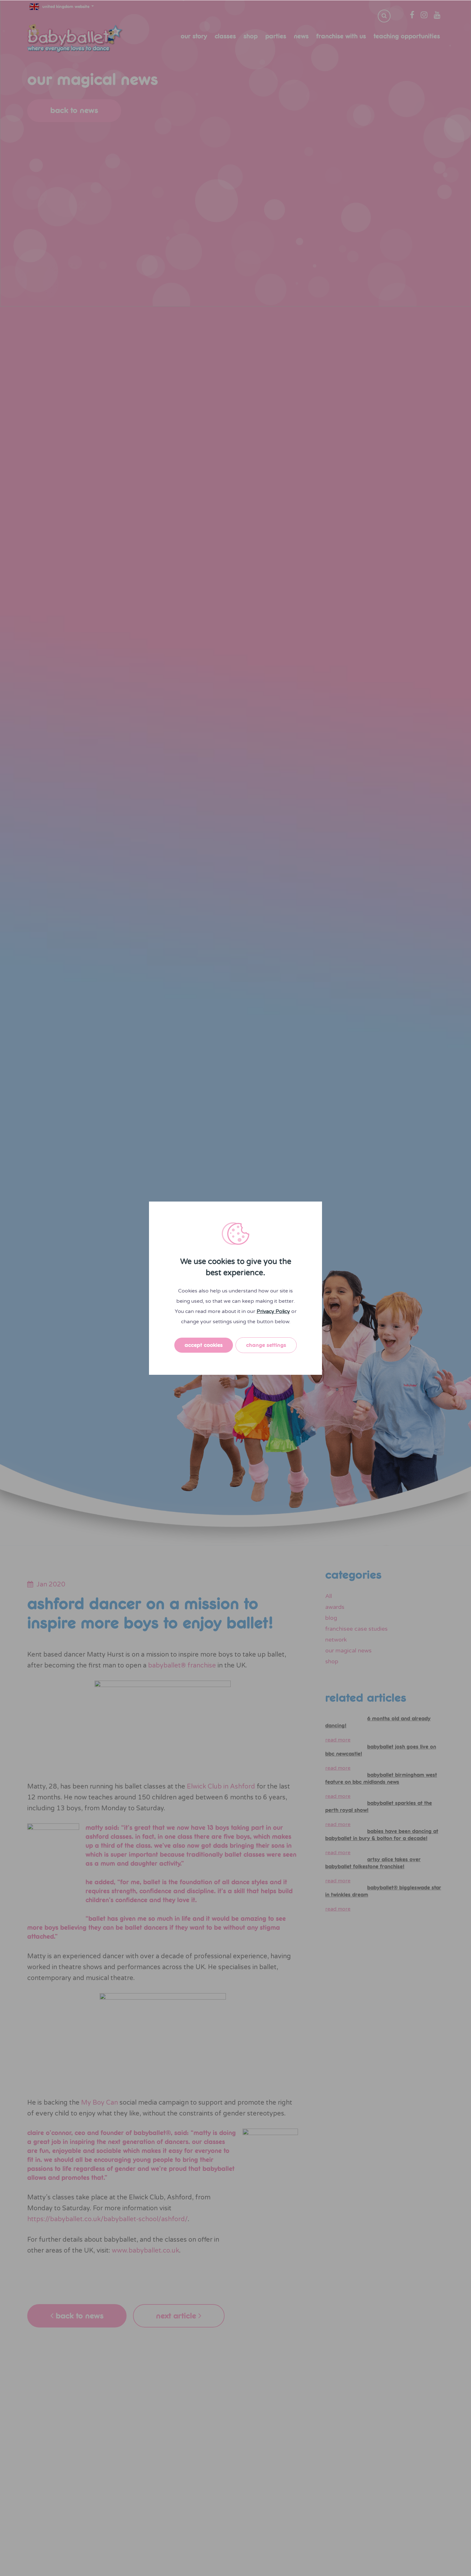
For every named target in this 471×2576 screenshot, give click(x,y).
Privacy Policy (273, 1311)
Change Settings (266, 1345)
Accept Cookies (204, 1345)
